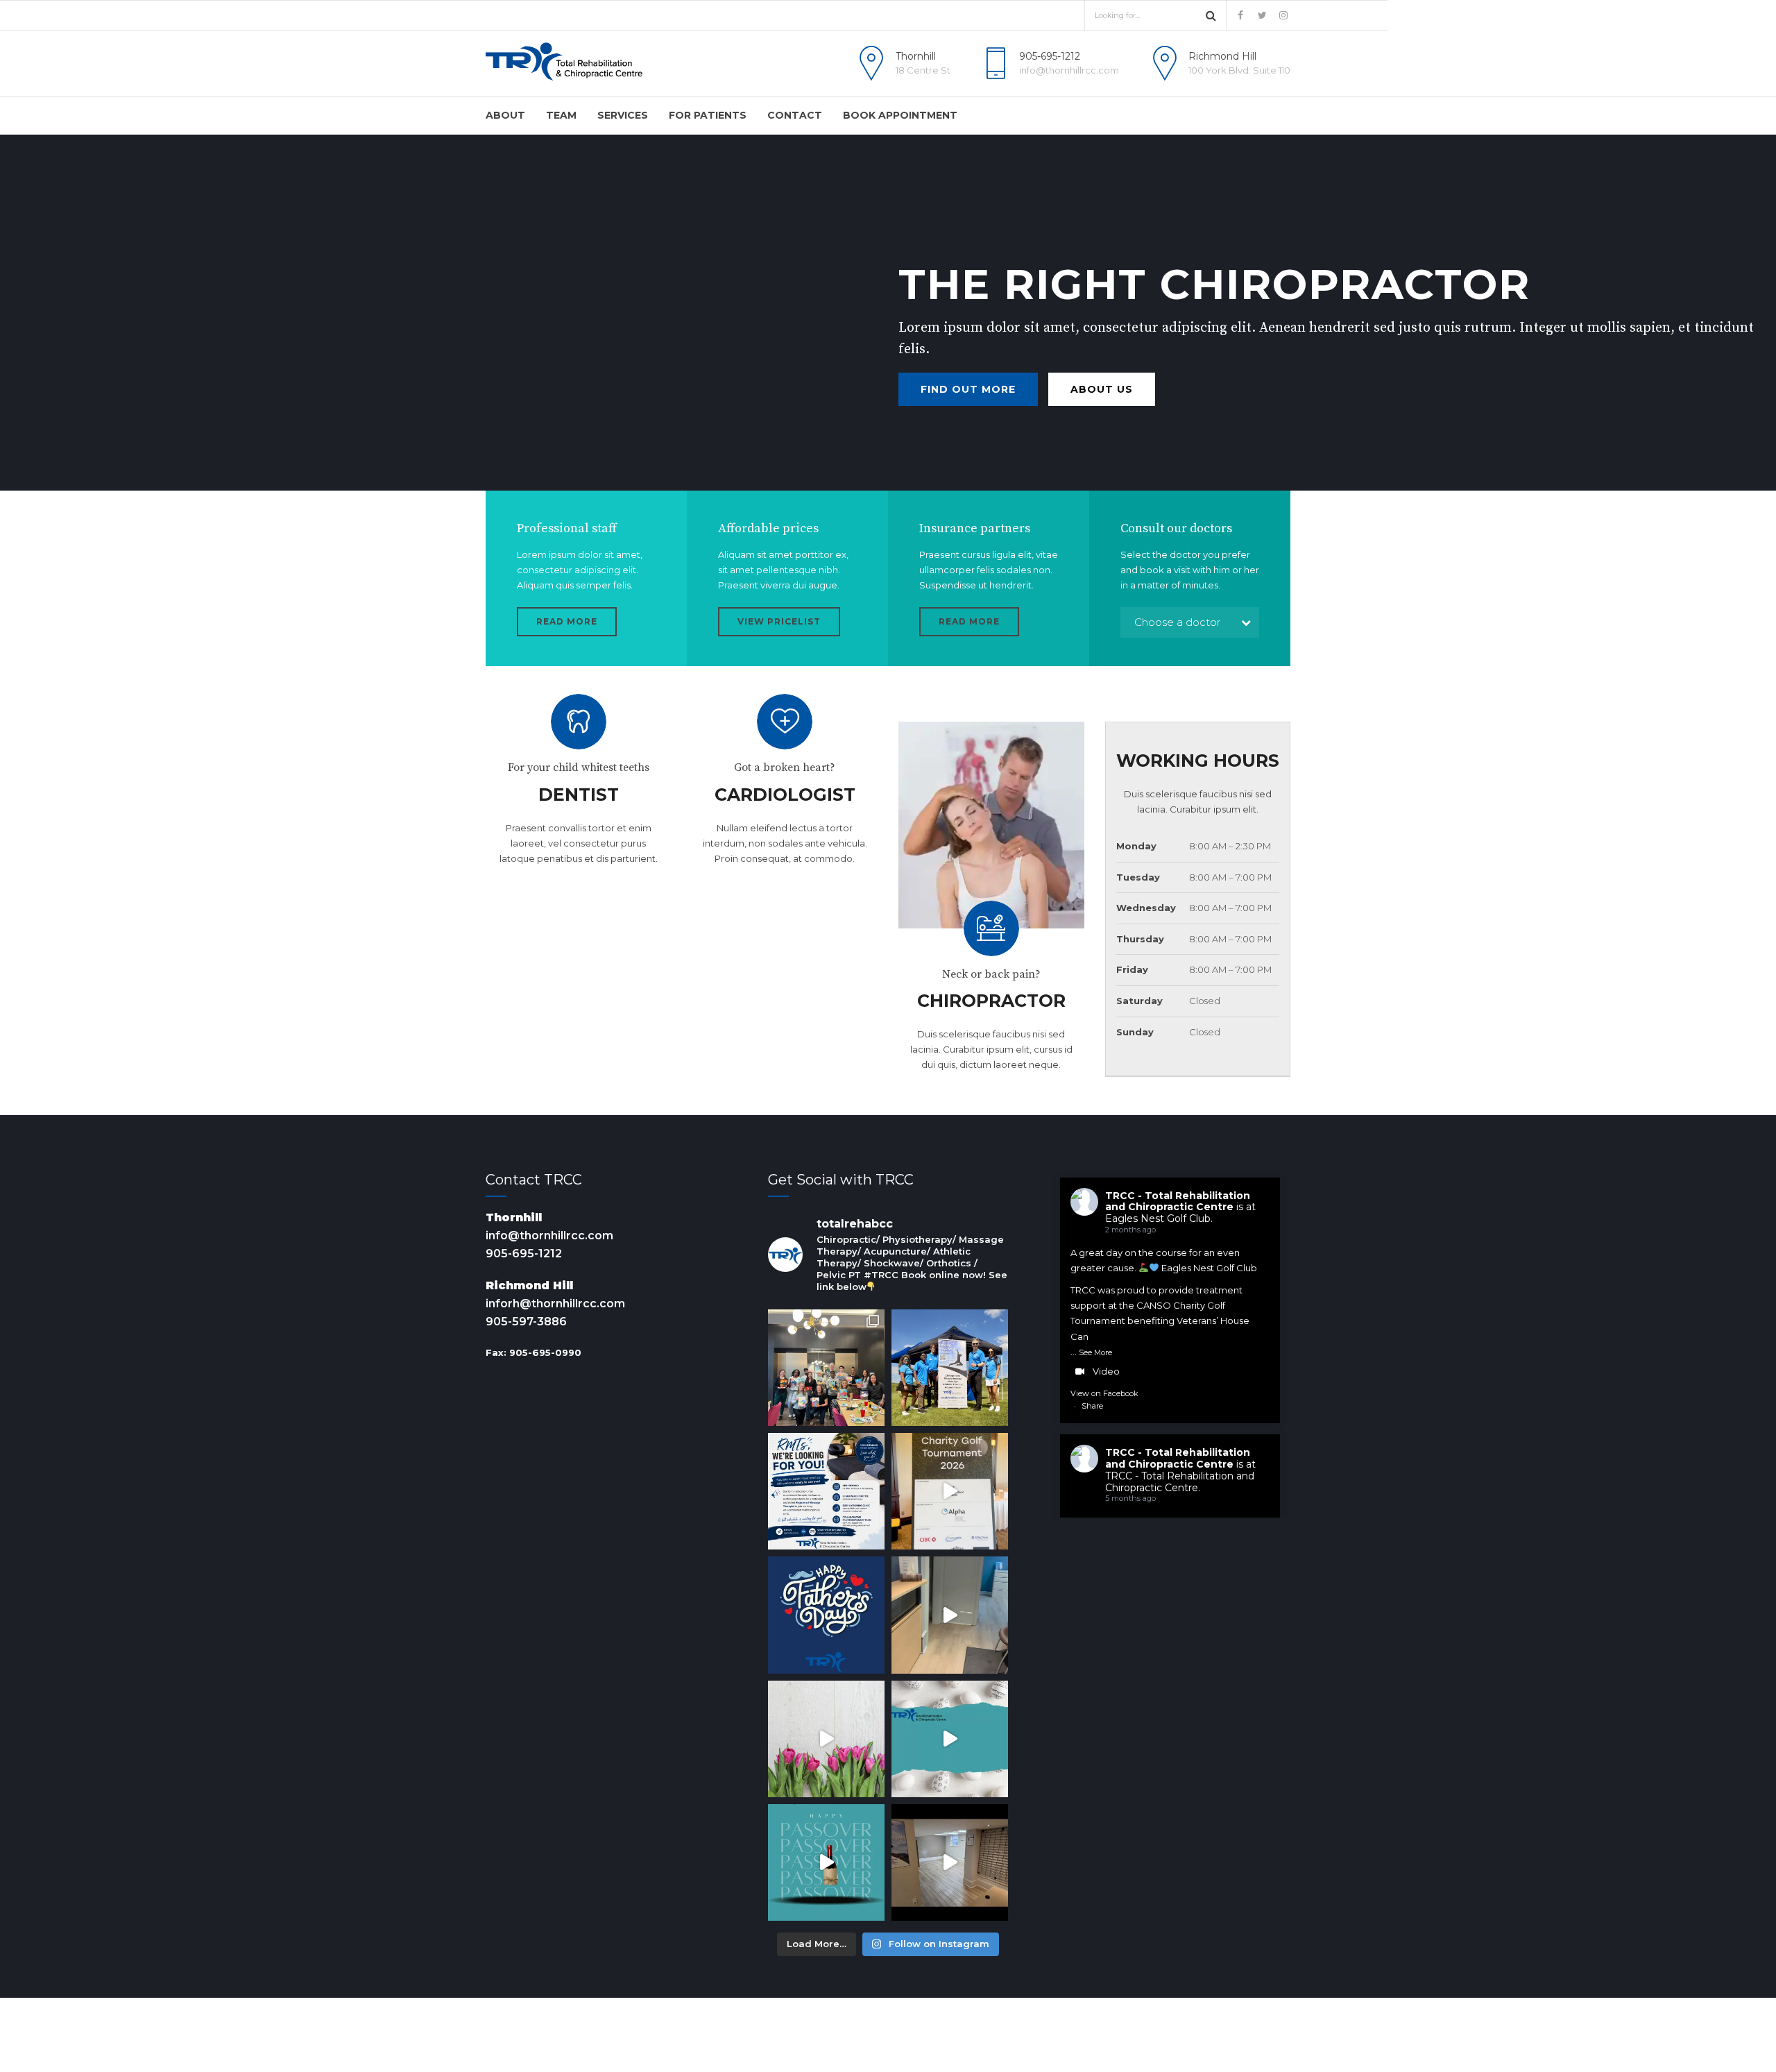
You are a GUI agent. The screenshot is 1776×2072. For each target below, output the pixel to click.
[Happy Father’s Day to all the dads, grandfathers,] (826, 1615)
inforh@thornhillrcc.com (555, 1304)
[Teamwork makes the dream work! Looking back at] (950, 1368)
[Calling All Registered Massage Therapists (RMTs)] (826, 1491)
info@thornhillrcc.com (549, 1235)
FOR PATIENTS (708, 115)
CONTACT (795, 115)
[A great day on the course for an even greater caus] (950, 1491)
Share (1092, 1406)
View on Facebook (1104, 1393)
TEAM (561, 115)
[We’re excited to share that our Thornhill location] (950, 1862)
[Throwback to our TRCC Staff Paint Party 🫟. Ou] (826, 1368)
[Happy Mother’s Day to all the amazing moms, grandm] (826, 1739)
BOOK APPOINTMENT (900, 115)
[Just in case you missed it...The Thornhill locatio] (950, 1615)
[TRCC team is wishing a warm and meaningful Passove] (826, 1862)
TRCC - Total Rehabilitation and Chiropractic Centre (1178, 1201)
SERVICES (623, 115)
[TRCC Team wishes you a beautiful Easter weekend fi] (950, 1739)
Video (1106, 1371)
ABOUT (505, 115)
